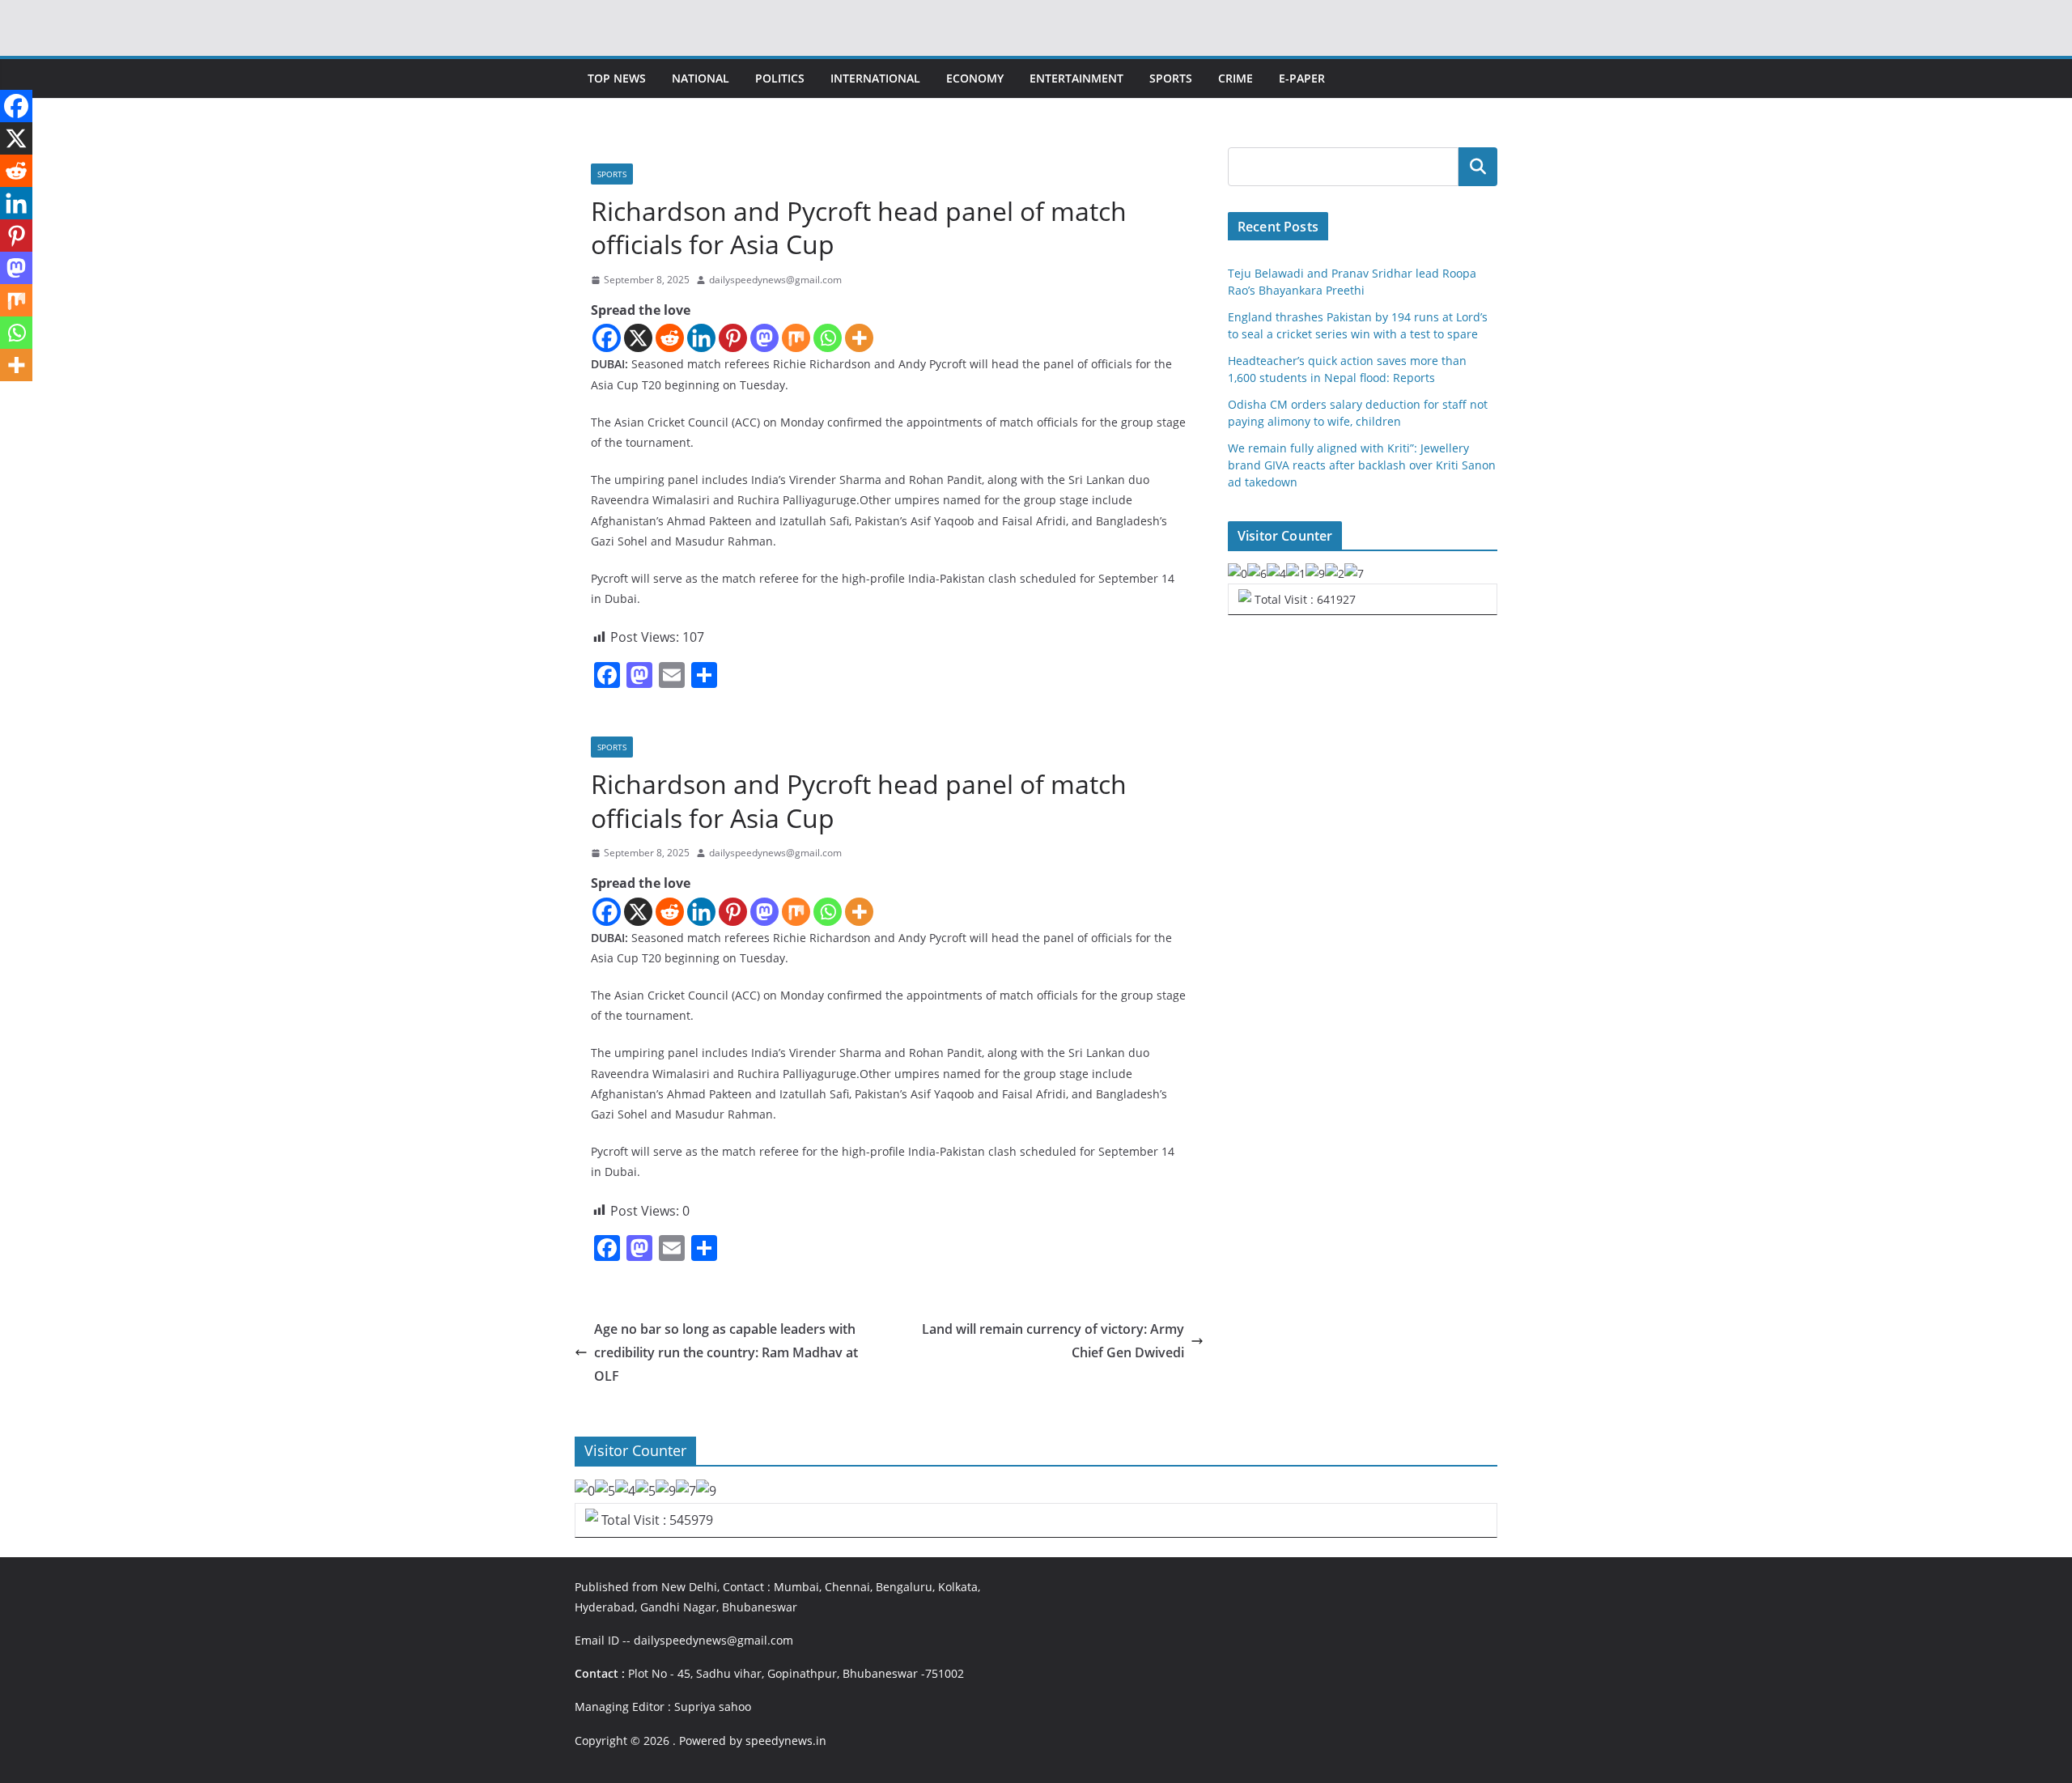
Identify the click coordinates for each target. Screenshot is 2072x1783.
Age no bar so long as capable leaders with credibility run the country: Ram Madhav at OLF (726, 1352)
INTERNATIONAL (875, 78)
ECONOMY (975, 78)
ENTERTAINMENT (1076, 78)
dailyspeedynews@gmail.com (775, 280)
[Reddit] (670, 338)
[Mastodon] (764, 338)
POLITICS (780, 78)
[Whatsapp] (828, 338)
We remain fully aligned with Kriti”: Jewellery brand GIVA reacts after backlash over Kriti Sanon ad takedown (1362, 465)
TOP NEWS (617, 78)
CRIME (1236, 78)
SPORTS (1171, 78)
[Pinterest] (733, 338)
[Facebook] (607, 338)
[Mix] (796, 338)
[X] (638, 338)
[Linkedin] (701, 338)
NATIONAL (701, 78)
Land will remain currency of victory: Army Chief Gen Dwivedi (1053, 1341)
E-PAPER (1302, 78)
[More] (859, 338)
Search (1478, 167)
